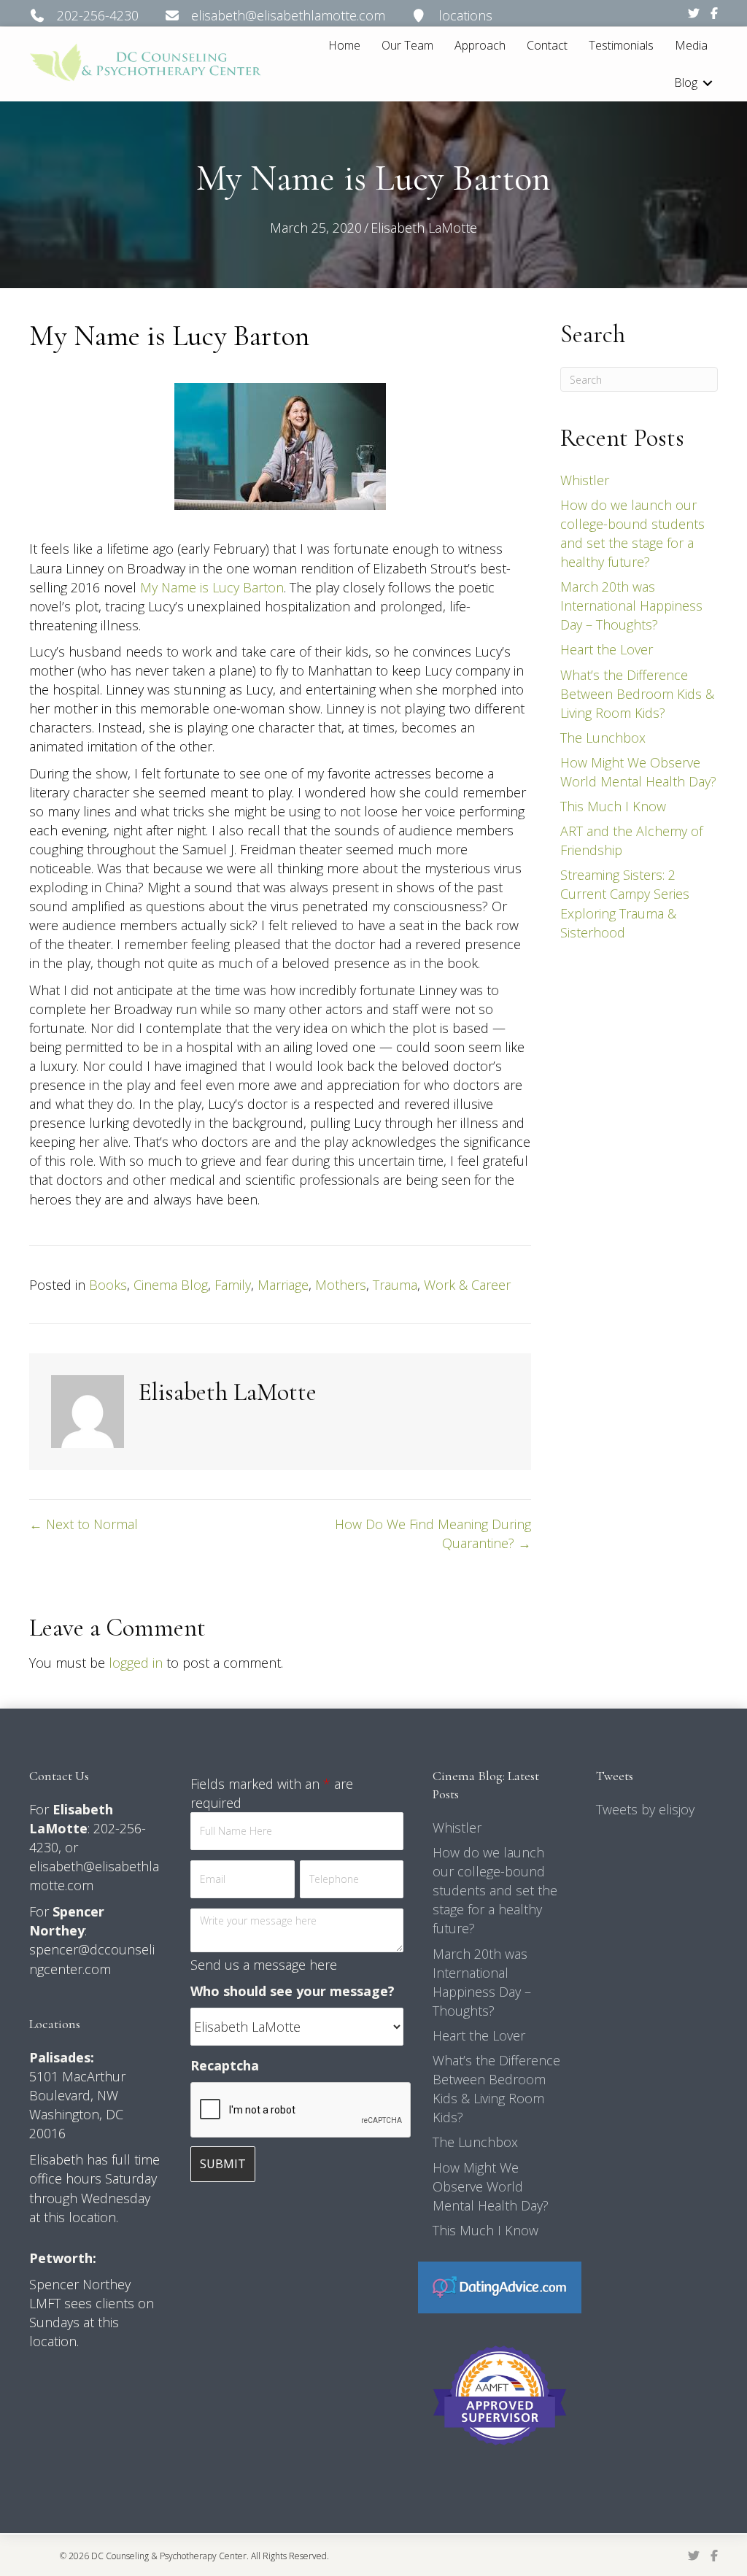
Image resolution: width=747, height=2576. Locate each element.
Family (233, 1285)
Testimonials (621, 45)
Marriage (283, 1285)
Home (344, 45)
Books (108, 1285)
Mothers (341, 1285)
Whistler (585, 480)
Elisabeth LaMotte (424, 228)
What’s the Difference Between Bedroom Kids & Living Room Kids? (637, 694)
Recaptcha (225, 2065)
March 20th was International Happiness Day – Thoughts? (631, 606)
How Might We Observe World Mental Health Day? (491, 2186)
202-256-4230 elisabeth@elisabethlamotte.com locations (269, 15)
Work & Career (467, 1285)
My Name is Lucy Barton (212, 587)
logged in (136, 1663)
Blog (686, 82)
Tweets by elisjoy (645, 1809)
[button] (708, 83)
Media (691, 45)
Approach (480, 45)
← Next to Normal (84, 1524)
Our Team (407, 45)
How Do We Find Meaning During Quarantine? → (433, 1533)
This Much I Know (613, 806)
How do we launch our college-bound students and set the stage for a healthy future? (495, 1890)
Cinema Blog (171, 1285)
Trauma (395, 1285)
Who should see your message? (293, 1991)
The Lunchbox (603, 738)
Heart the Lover (607, 649)
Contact (547, 45)
